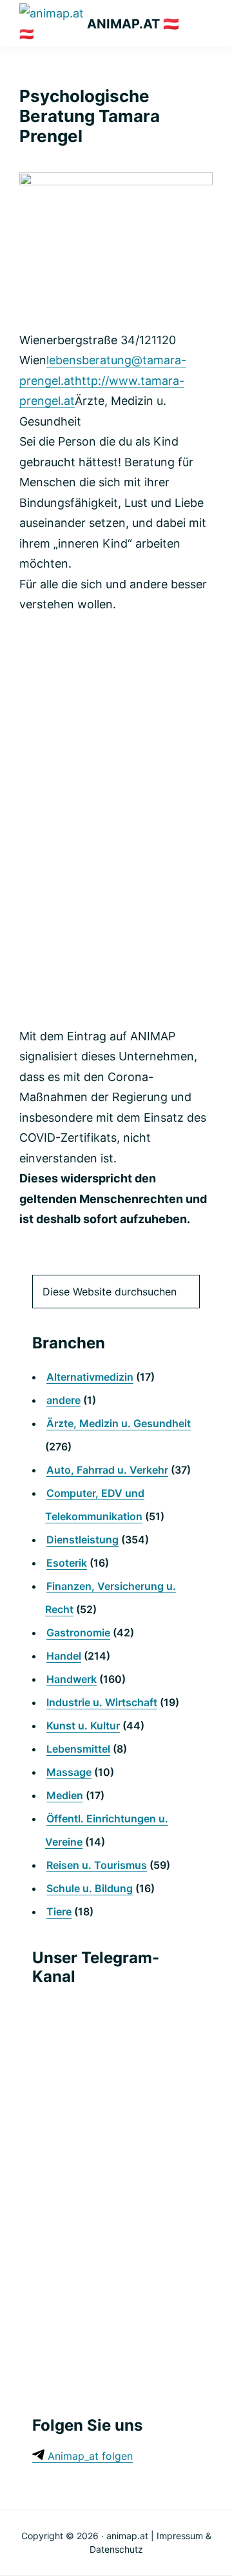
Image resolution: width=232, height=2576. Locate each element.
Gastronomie (78, 1633)
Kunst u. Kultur (83, 1726)
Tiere (59, 1911)
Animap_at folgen (89, 2456)
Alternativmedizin (90, 1377)
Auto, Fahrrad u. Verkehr (107, 1470)
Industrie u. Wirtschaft (102, 1702)
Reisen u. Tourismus (97, 1865)
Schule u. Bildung (90, 1888)
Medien (65, 1795)
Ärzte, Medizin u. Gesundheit (119, 1423)
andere (63, 1400)
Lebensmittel (78, 1749)
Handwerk (72, 1679)
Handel (64, 1656)
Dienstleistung (82, 1540)
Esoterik (67, 1563)
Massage (69, 1772)
